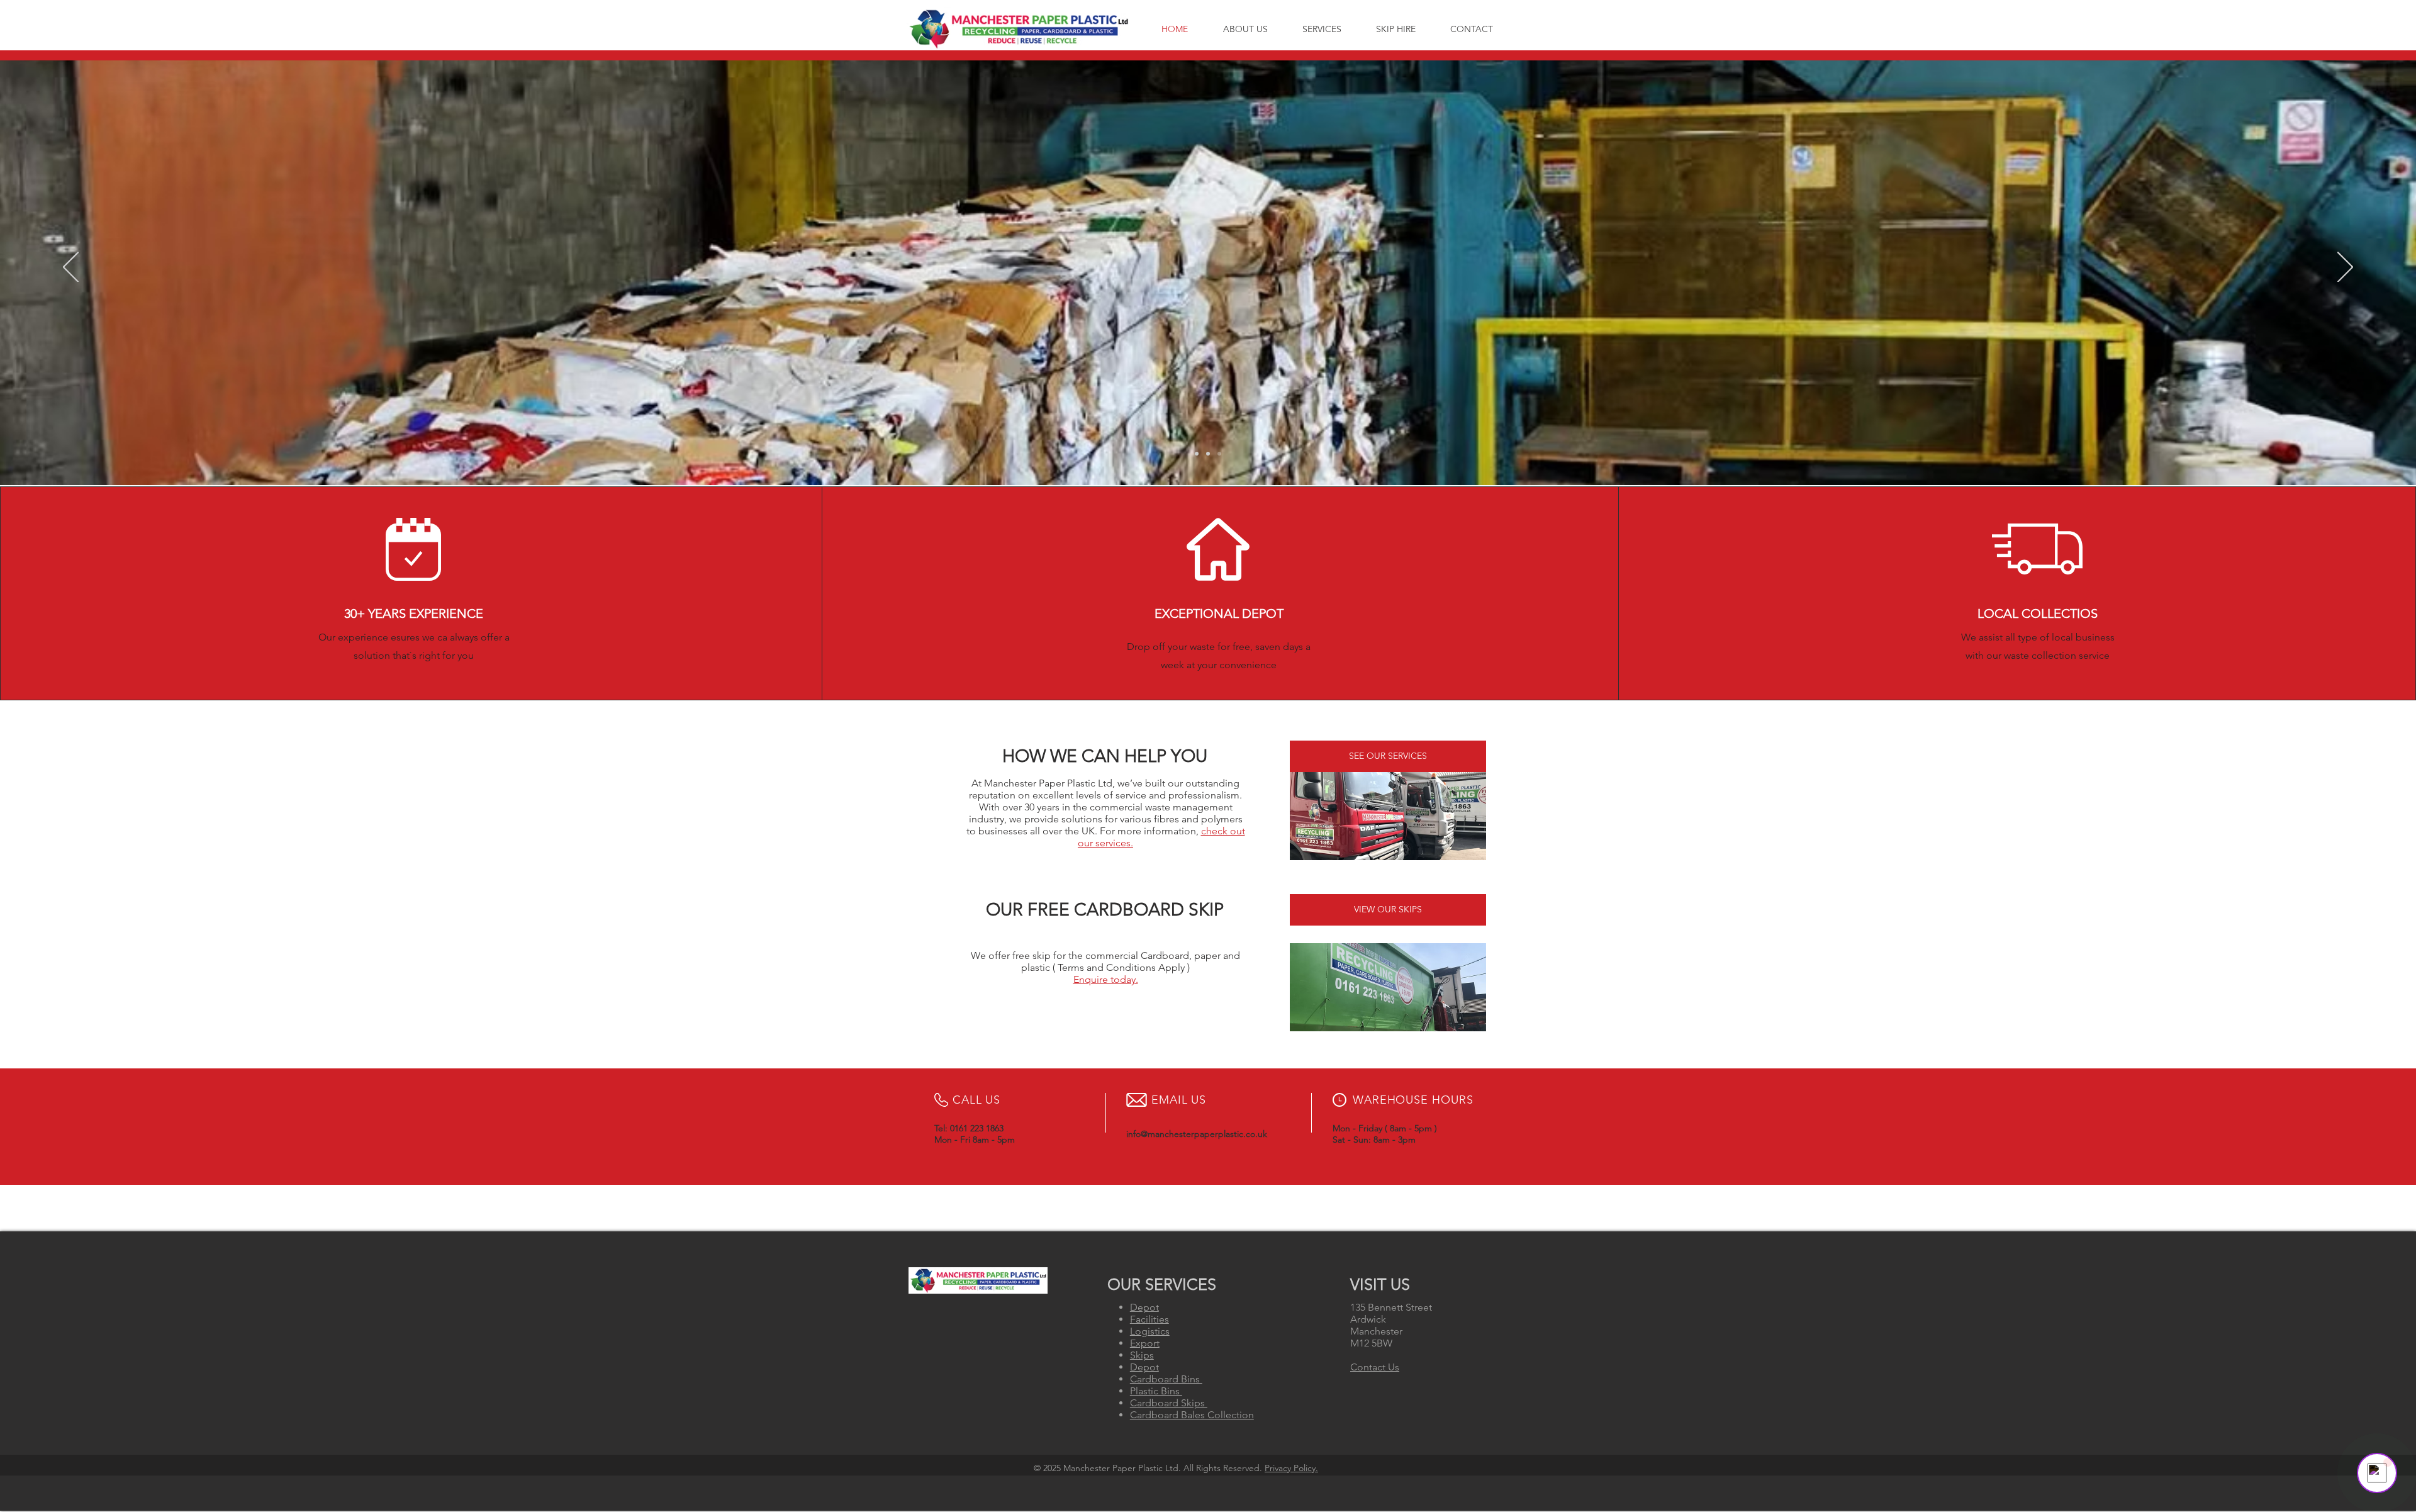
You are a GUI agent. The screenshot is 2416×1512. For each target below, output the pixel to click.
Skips (1142, 1355)
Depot (1144, 1307)
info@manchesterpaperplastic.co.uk (1197, 1134)
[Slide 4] (1208, 454)
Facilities (1149, 1319)
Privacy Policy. (1291, 1468)
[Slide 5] (1219, 454)
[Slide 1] (1197, 454)
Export (1145, 1343)
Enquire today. (1106, 979)
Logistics (1150, 1331)
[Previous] (71, 268)
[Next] (2345, 268)
